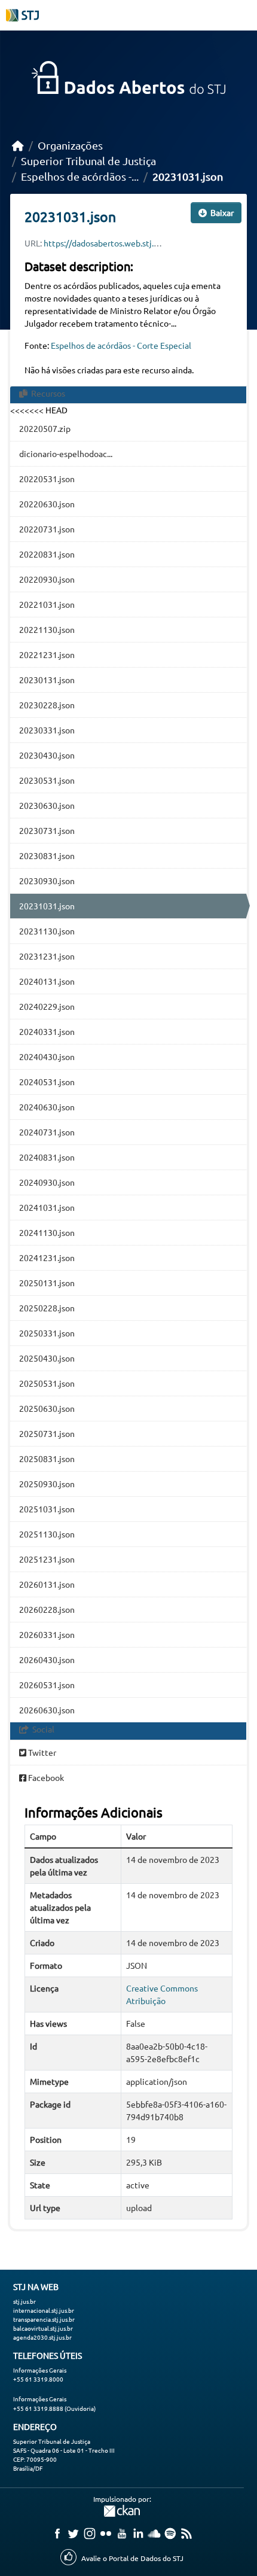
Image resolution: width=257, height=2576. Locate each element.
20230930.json (47, 881)
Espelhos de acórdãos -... (80, 176)
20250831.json (47, 1458)
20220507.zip (45, 428)
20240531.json (47, 1082)
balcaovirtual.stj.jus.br (43, 2328)
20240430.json (47, 1056)
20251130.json (47, 1534)
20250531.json (47, 1383)
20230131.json (47, 680)
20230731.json (47, 830)
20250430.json (47, 1358)
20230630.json (47, 805)
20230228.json (47, 705)
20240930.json (47, 1182)
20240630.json (47, 1107)
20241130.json (47, 1232)
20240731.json (47, 1132)
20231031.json (188, 176)
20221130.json (47, 629)
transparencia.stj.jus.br (44, 2319)
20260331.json (47, 1634)
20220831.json (47, 554)
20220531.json (47, 479)
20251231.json (47, 1559)
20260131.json (47, 1584)
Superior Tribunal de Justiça (88, 161)
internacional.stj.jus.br (44, 2310)
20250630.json (47, 1408)
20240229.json (47, 1006)
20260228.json (47, 1609)
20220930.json (47, 579)
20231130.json (47, 931)
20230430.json (47, 755)
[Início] (18, 145)
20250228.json (47, 1308)
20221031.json (47, 604)
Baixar (221, 212)
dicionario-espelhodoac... (66, 453)
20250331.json (47, 1333)
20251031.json (47, 1509)
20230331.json (47, 730)
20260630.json (47, 1710)
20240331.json (47, 1031)
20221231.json (47, 654)
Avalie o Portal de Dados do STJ (132, 2558)
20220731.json (47, 529)
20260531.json (47, 1685)
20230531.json (47, 780)
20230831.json (47, 855)
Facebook (45, 1777)
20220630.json (47, 504)
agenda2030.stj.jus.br (42, 2337)
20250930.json (47, 1484)
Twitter (41, 1752)
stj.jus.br (25, 2301)
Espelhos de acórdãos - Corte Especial (121, 345)
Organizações (70, 145)
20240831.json (47, 1157)
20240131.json (47, 981)
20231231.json (47, 956)
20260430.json (47, 1660)
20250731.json (47, 1433)
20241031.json (47, 1207)
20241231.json (47, 1257)
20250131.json (47, 1283)
